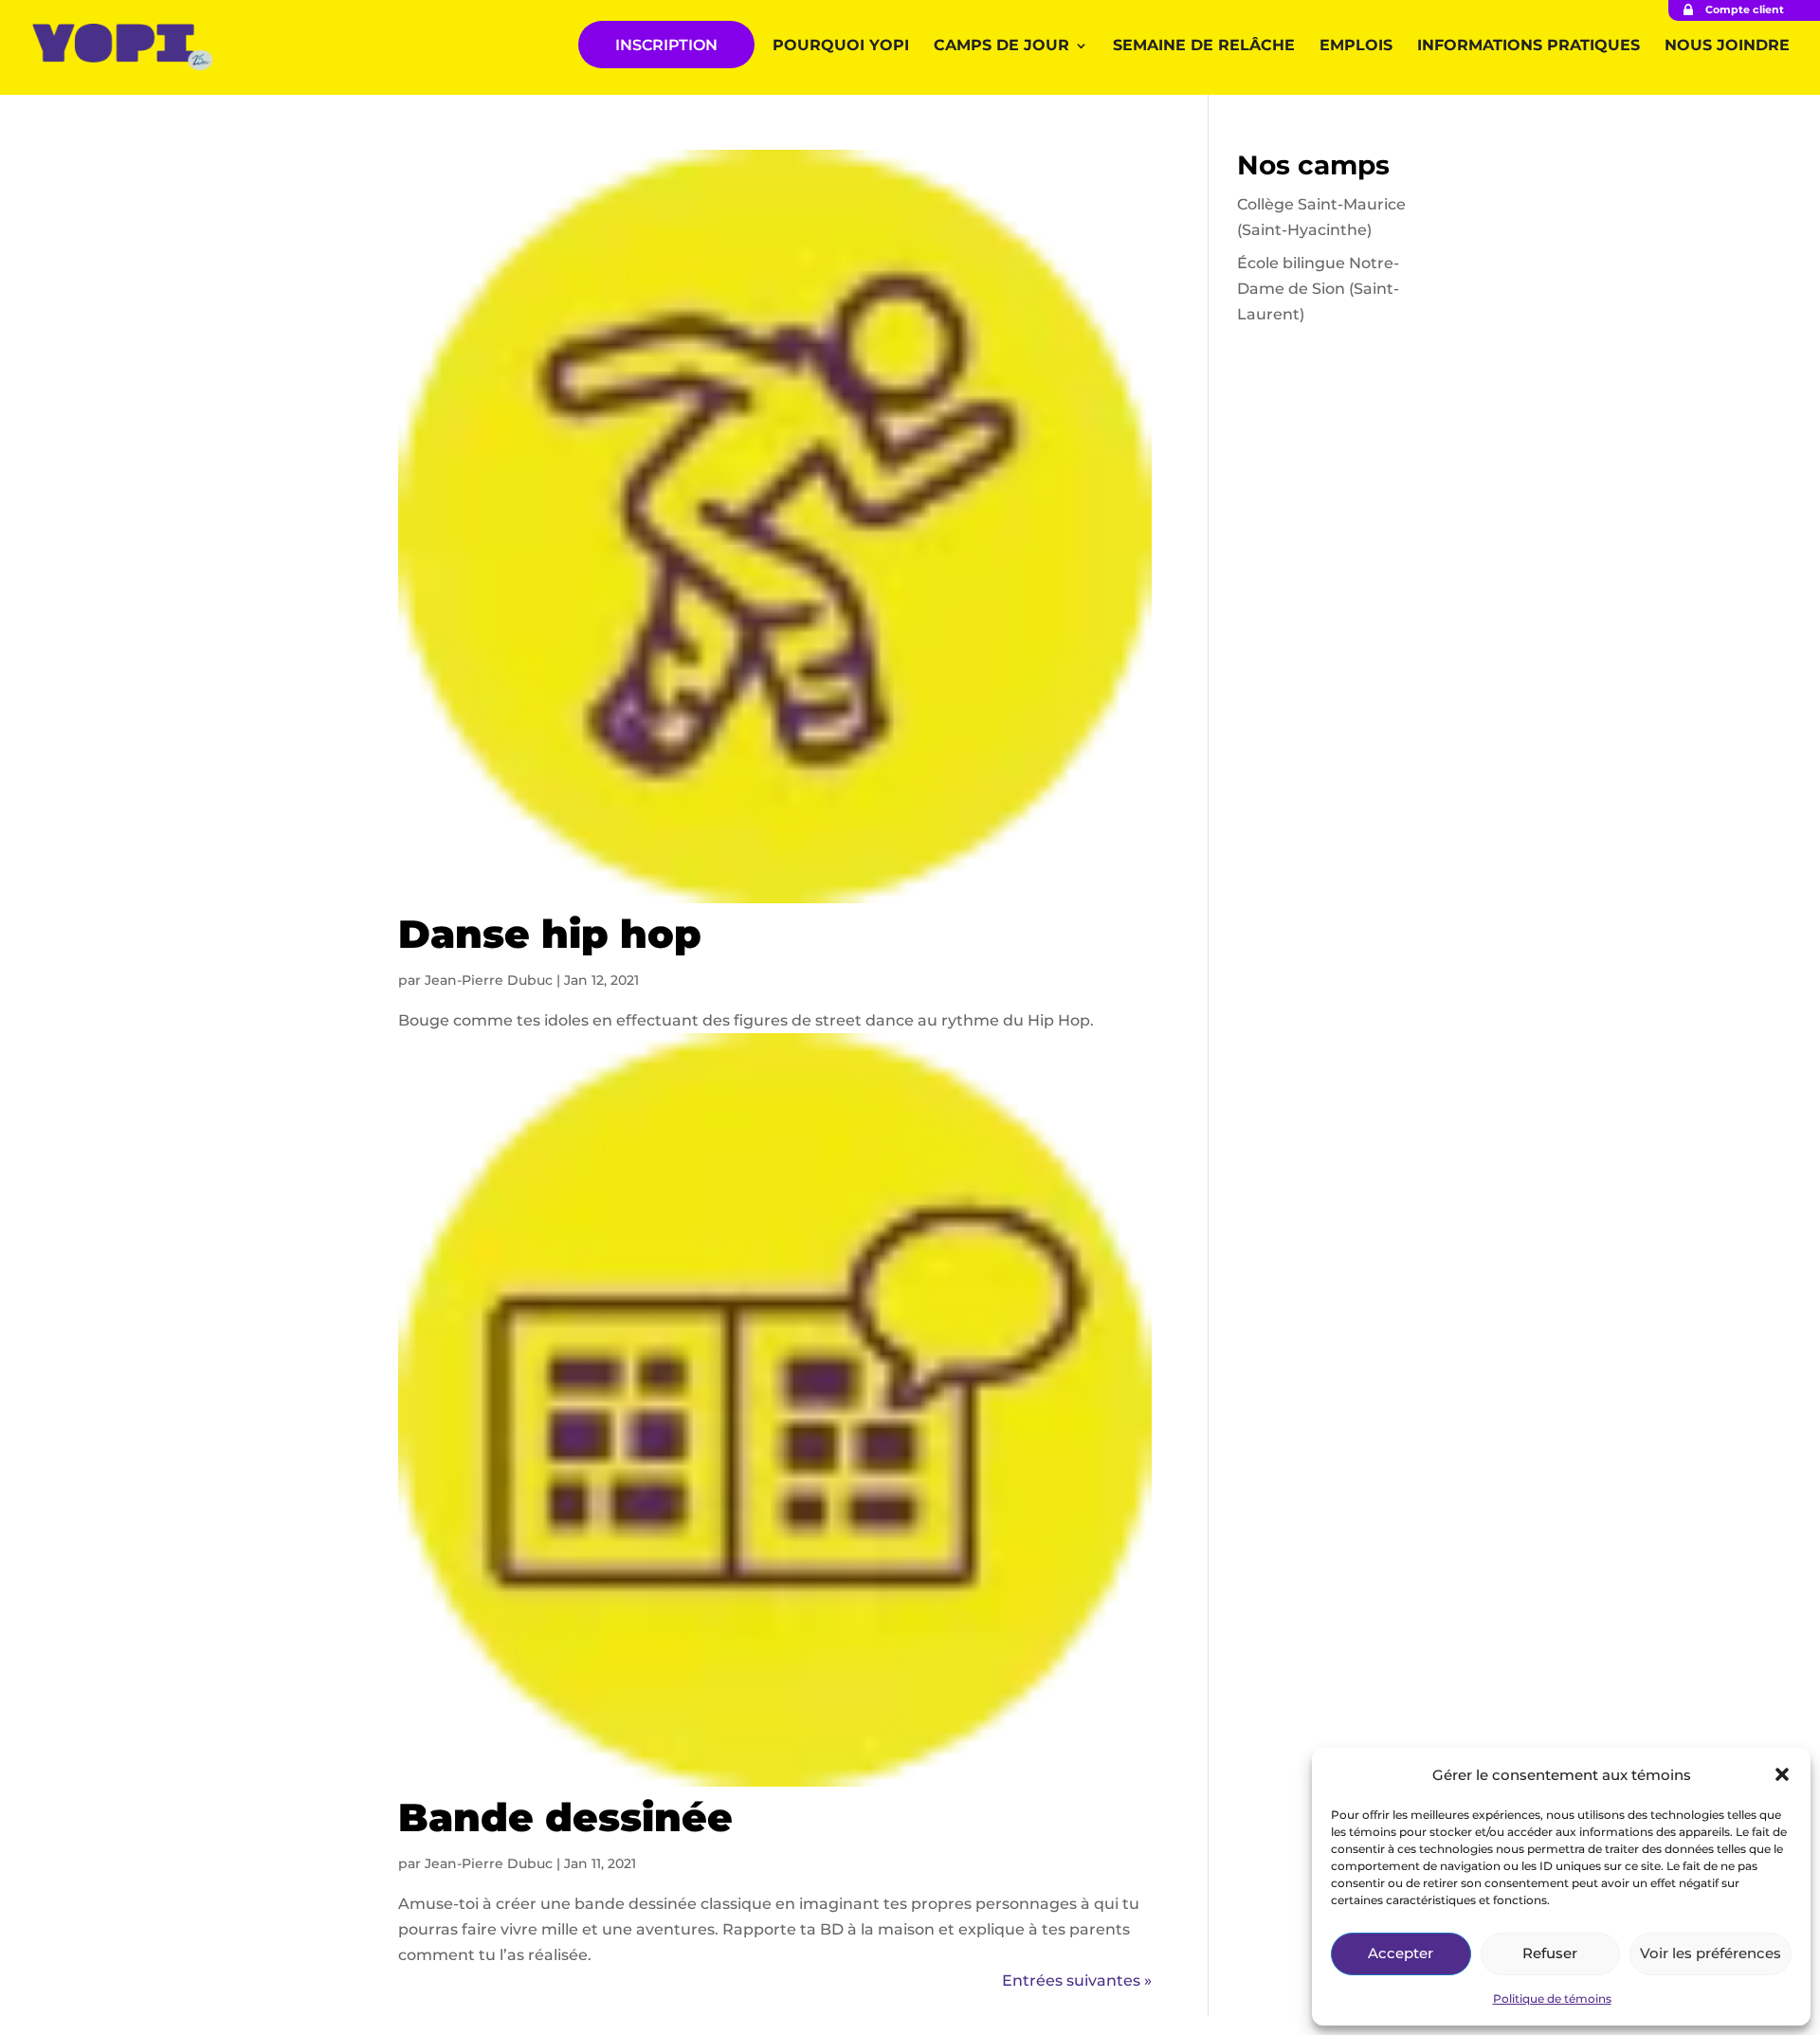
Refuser (1550, 1953)
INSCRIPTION (666, 45)
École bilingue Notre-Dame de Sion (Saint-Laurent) (1318, 289)
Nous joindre (1727, 46)
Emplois (1356, 46)
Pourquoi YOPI (841, 46)
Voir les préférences (1711, 1953)
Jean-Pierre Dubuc (489, 980)
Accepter (1401, 1953)
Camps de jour (1001, 46)
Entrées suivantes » (1077, 1980)
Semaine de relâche (1204, 46)
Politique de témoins (1552, 1999)
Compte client (1745, 9)
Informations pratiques (1529, 46)
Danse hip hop (550, 934)
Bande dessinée (565, 1817)
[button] (1782, 1774)
